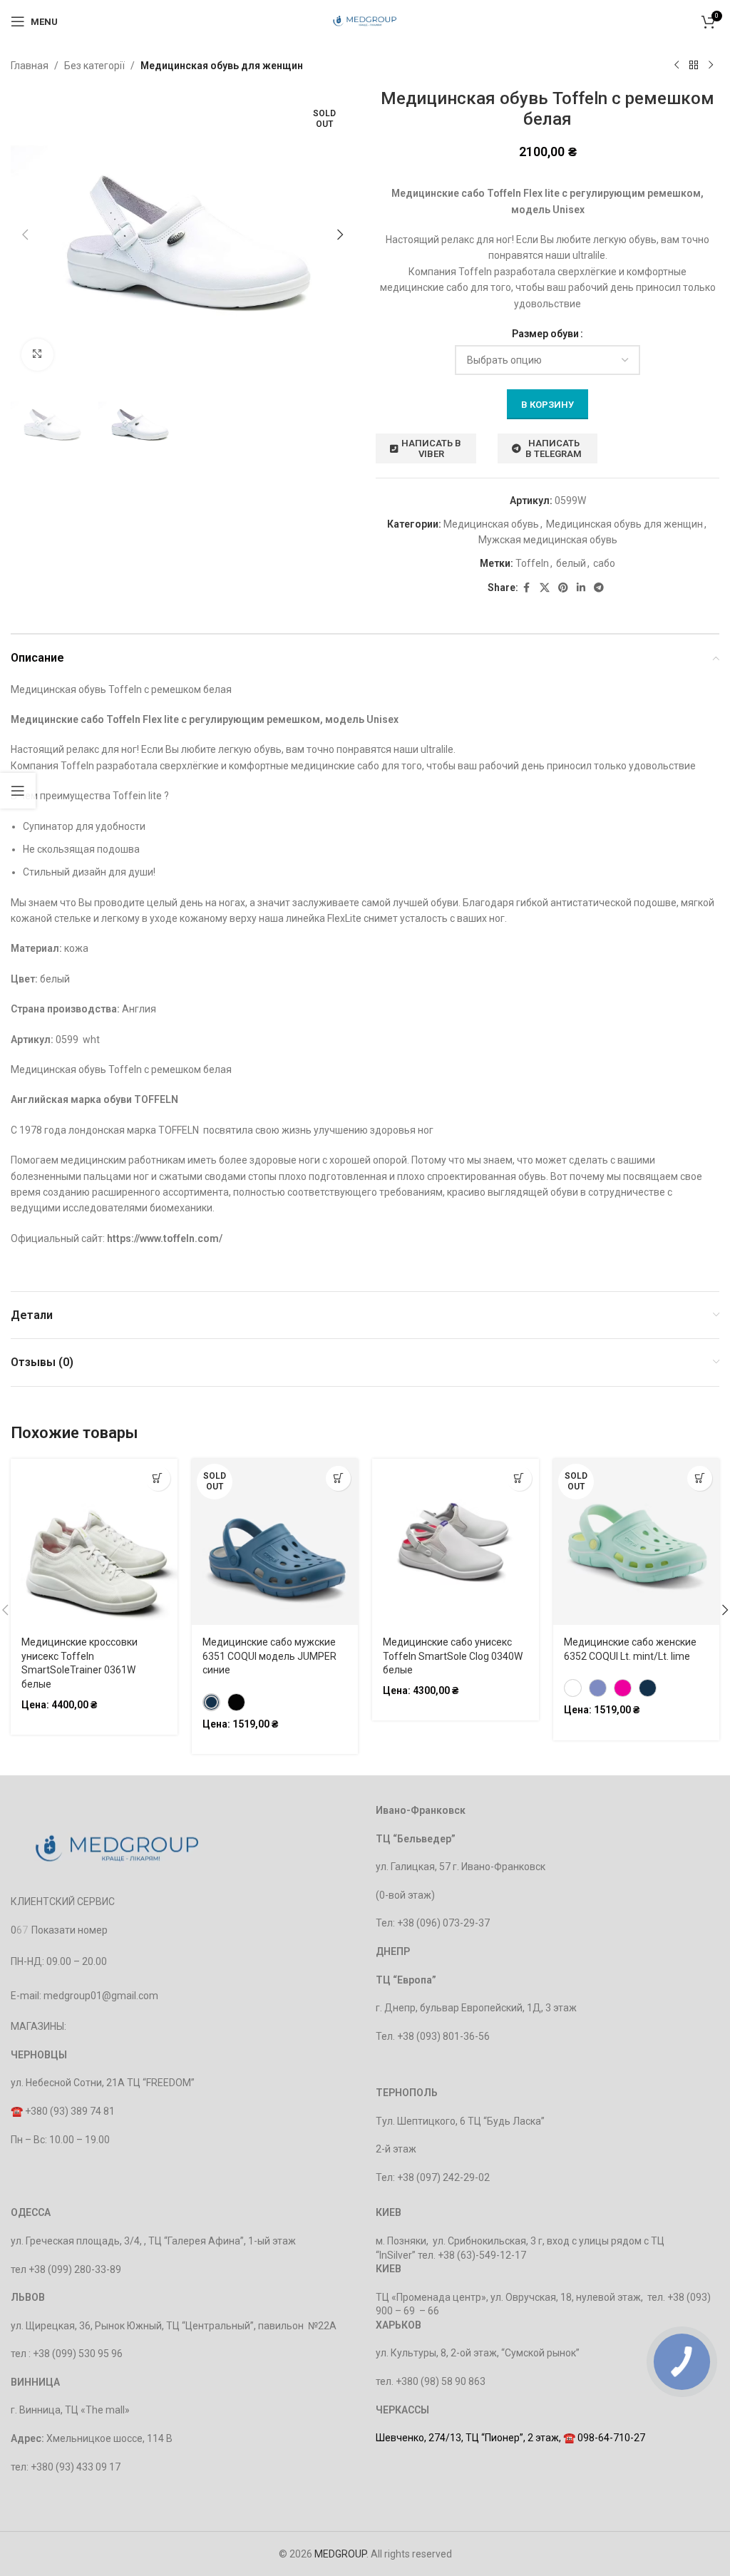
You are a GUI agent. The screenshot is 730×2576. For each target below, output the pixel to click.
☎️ (18, 2111)
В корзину (547, 405)
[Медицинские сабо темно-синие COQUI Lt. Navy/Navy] (648, 1688)
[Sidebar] (18, 791)
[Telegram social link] (599, 588)
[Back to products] (694, 66)
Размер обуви (545, 334)
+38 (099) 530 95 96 (78, 2354)
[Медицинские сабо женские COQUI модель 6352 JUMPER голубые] (598, 1688)
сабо (604, 563)
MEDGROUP (340, 2554)
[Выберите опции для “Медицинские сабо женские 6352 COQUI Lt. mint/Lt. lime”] (700, 1478)
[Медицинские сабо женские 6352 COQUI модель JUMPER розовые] (623, 1688)
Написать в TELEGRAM (554, 449)
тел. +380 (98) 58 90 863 (431, 2381)
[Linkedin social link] (581, 588)
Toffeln (532, 563)
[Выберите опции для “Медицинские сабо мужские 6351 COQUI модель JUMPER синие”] (338, 1478)
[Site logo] (365, 21)
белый (571, 563)
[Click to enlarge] (37, 355)
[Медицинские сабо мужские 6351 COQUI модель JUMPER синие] (211, 1702)
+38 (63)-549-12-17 (482, 2255)
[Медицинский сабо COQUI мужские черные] (236, 1702)
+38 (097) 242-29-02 (443, 2177)
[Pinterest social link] (563, 588)
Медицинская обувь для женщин (222, 66)
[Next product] (711, 66)
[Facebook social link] (527, 588)
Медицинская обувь (491, 524)
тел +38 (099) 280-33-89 (66, 2269)
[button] (25, 235)
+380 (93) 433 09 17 (76, 2467)
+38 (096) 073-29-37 (443, 1923)
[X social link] (545, 588)
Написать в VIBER (431, 449)
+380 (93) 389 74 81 (70, 2111)
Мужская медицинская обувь (548, 540)
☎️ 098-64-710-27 (604, 2438)
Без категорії (94, 66)
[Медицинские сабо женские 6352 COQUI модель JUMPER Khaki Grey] (573, 1688)
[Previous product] (677, 66)
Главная (30, 66)
